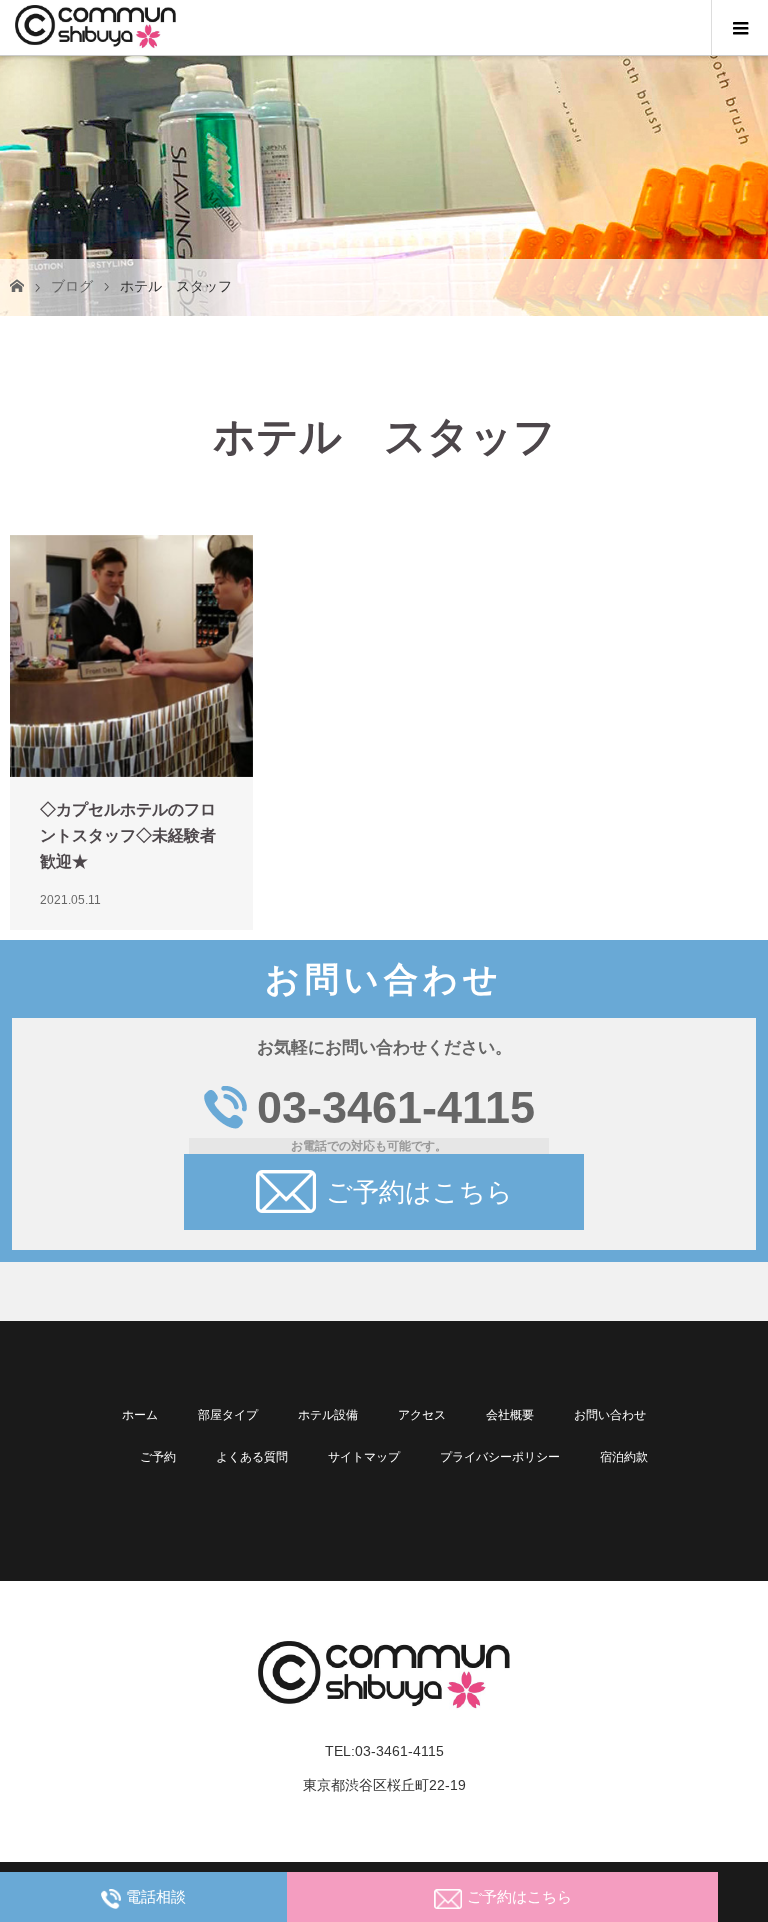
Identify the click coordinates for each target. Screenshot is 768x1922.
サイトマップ (364, 1457)
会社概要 (510, 1415)
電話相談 (156, 1896)
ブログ (72, 286)
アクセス (422, 1415)
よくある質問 (252, 1457)
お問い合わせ (610, 1415)
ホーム (140, 1415)
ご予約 (158, 1457)
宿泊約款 (624, 1457)
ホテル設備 (328, 1415)
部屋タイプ (228, 1415)
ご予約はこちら (419, 1192)
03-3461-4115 (396, 1107)
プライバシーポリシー (500, 1457)
